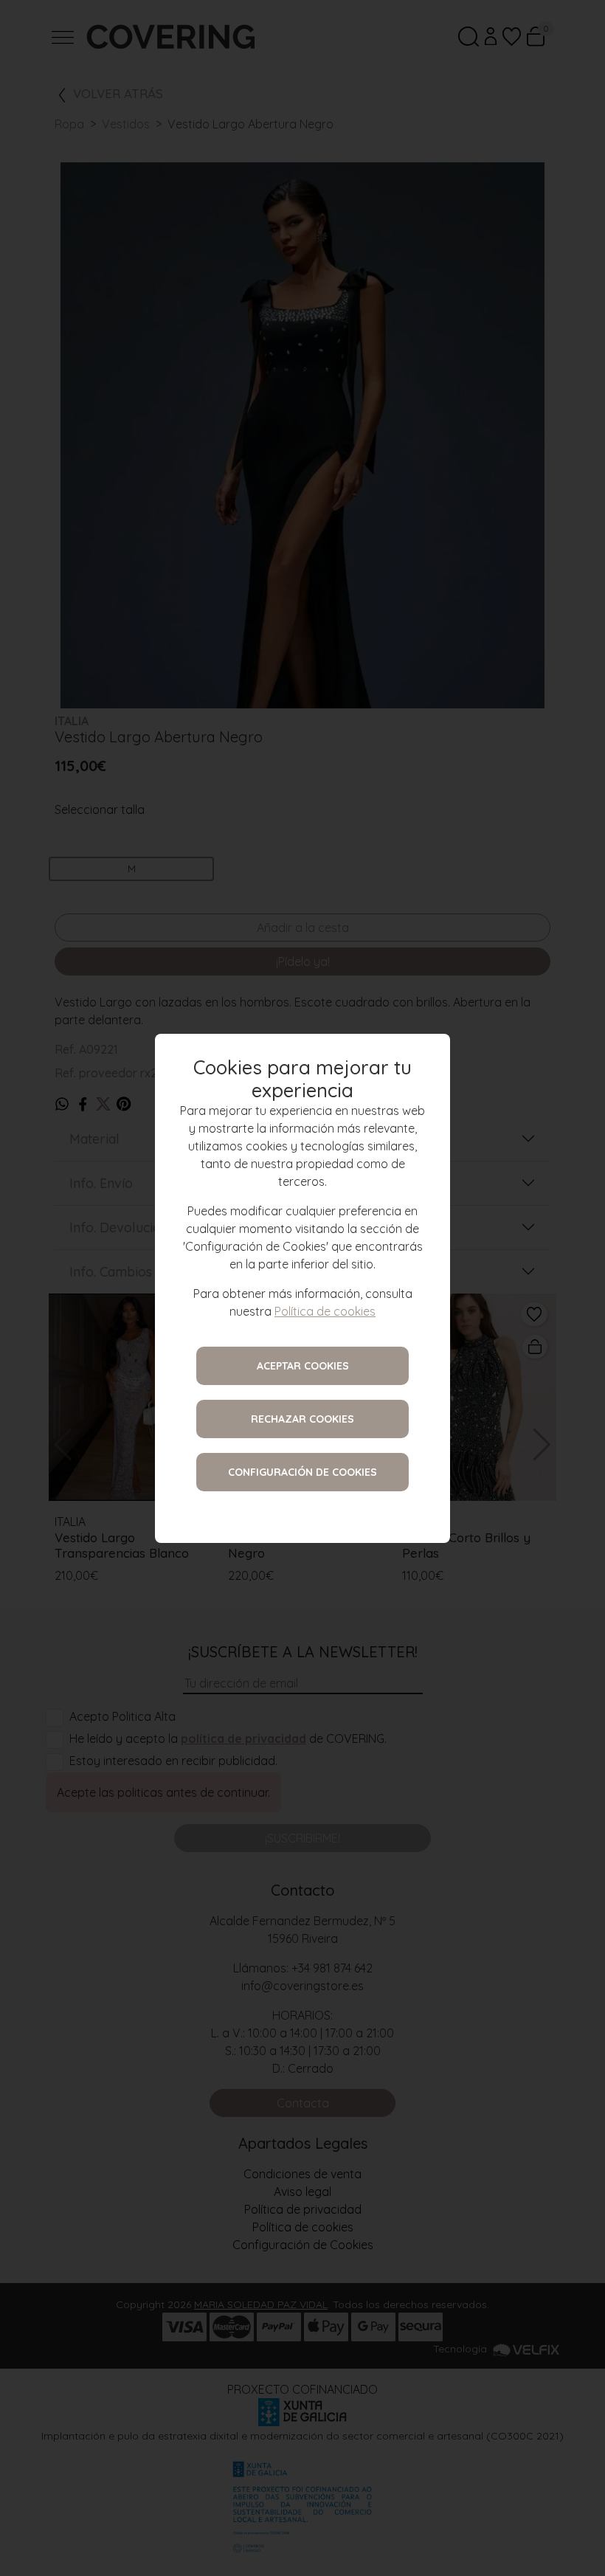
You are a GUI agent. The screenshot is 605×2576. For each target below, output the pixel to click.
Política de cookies (325, 1311)
